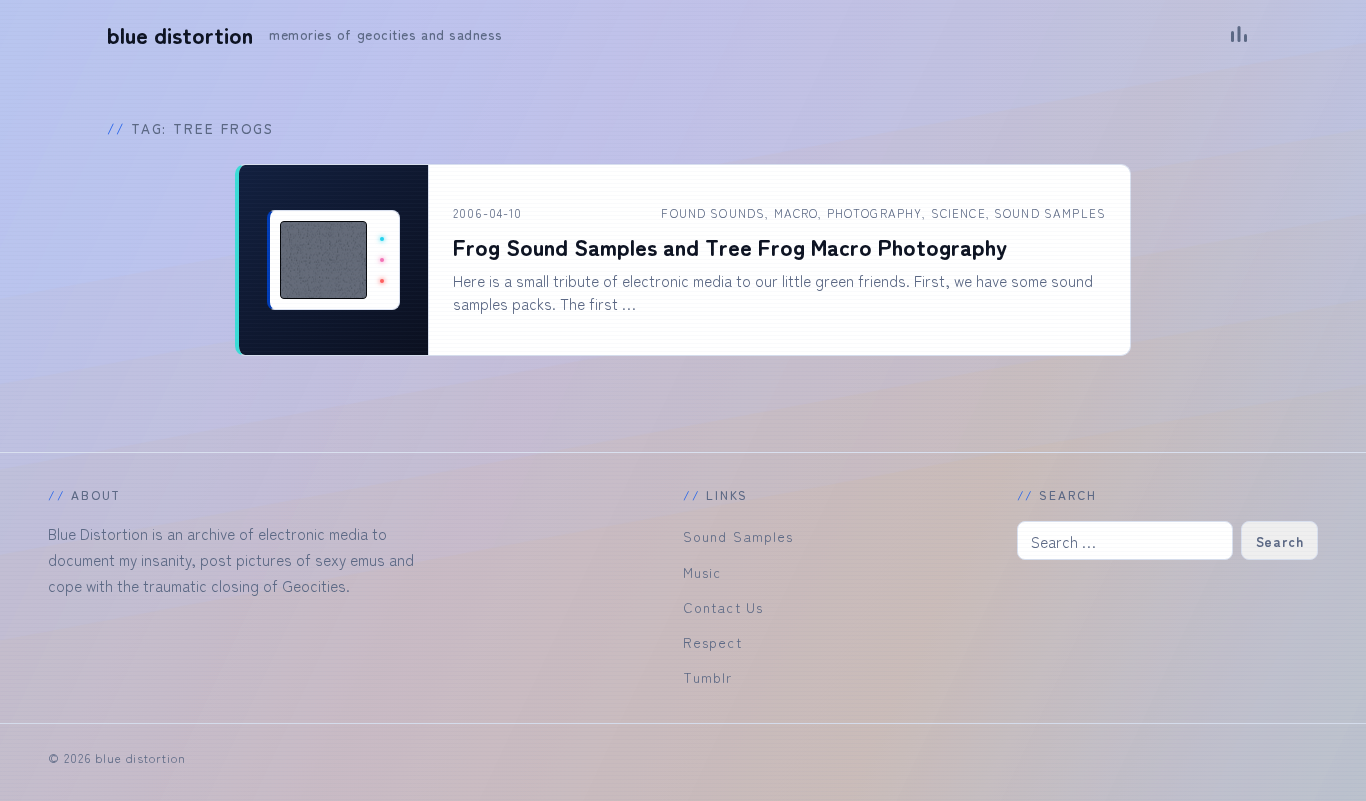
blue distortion (180, 34)
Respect (712, 642)
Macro (796, 213)
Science (958, 213)
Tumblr (708, 677)
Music (702, 572)
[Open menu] (1239, 34)
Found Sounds (713, 213)
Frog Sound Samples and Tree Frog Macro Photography (730, 246)
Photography (875, 213)
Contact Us (723, 607)
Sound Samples (1050, 213)
